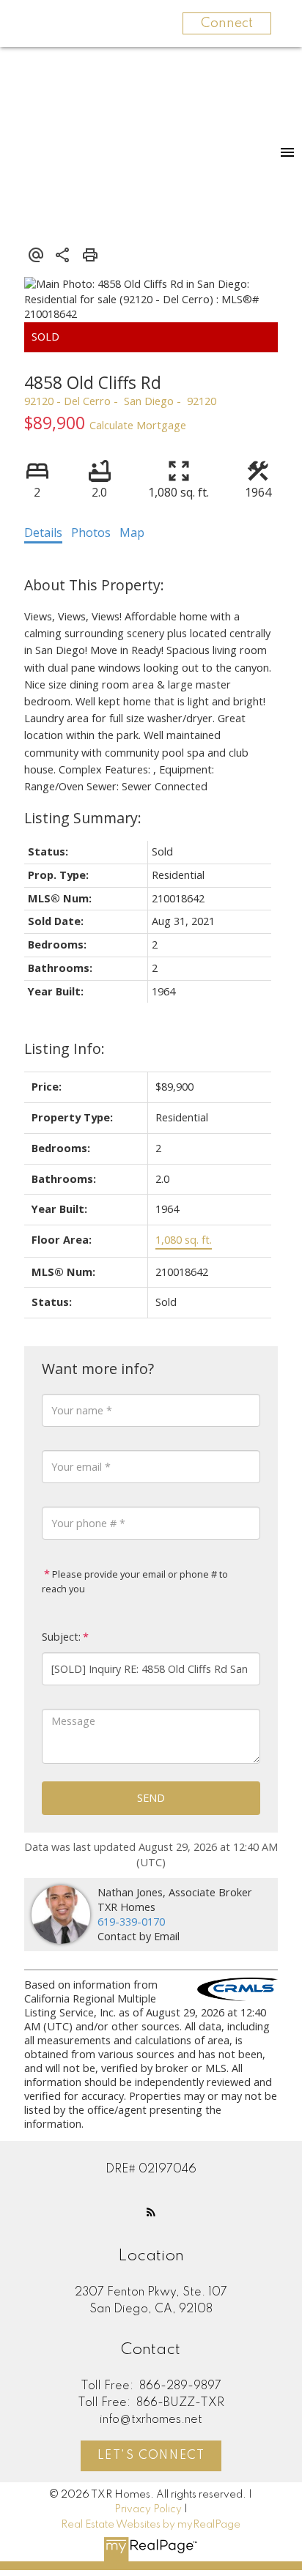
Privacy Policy (148, 2509)
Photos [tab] (91, 532)
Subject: (61, 1637)
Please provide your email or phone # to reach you (135, 1581)
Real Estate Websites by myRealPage (151, 2525)
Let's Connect (151, 2456)
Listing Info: (65, 1048)
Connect (227, 23)
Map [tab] (132, 532)
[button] (151, 2212)
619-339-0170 (131, 1922)
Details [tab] (43, 532)
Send (151, 1798)
